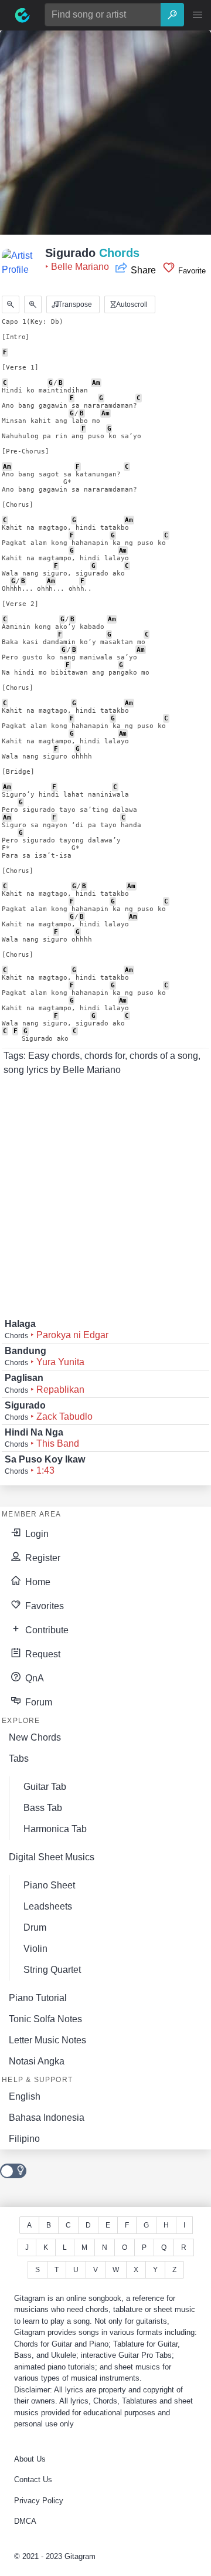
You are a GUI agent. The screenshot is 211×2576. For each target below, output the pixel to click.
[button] (198, 15)
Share (143, 270)
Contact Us (33, 2479)
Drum (35, 1927)
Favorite (191, 271)
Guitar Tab (45, 1787)
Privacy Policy (39, 2501)
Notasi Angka (37, 2061)
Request (42, 1654)
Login (36, 1534)
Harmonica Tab (55, 1829)
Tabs (19, 1758)
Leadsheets (48, 1906)
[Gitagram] (22, 15)
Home (37, 1582)
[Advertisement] (105, 136)
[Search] (172, 15)
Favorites (43, 1606)
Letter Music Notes (47, 2040)
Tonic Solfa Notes (45, 2019)
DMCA (25, 2521)
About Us (30, 2459)
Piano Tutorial (38, 1998)
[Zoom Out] (11, 304)
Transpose (74, 304)
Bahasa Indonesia (47, 2118)
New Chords (35, 1737)
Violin (35, 1949)
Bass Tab (43, 1808)
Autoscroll (131, 304)
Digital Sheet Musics (52, 1857)
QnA (33, 1678)
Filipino (24, 2139)
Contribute (46, 1630)
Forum (38, 1702)
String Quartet (52, 1970)
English (25, 2096)
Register (42, 1558)
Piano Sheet (49, 1885)
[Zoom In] (33, 304)
